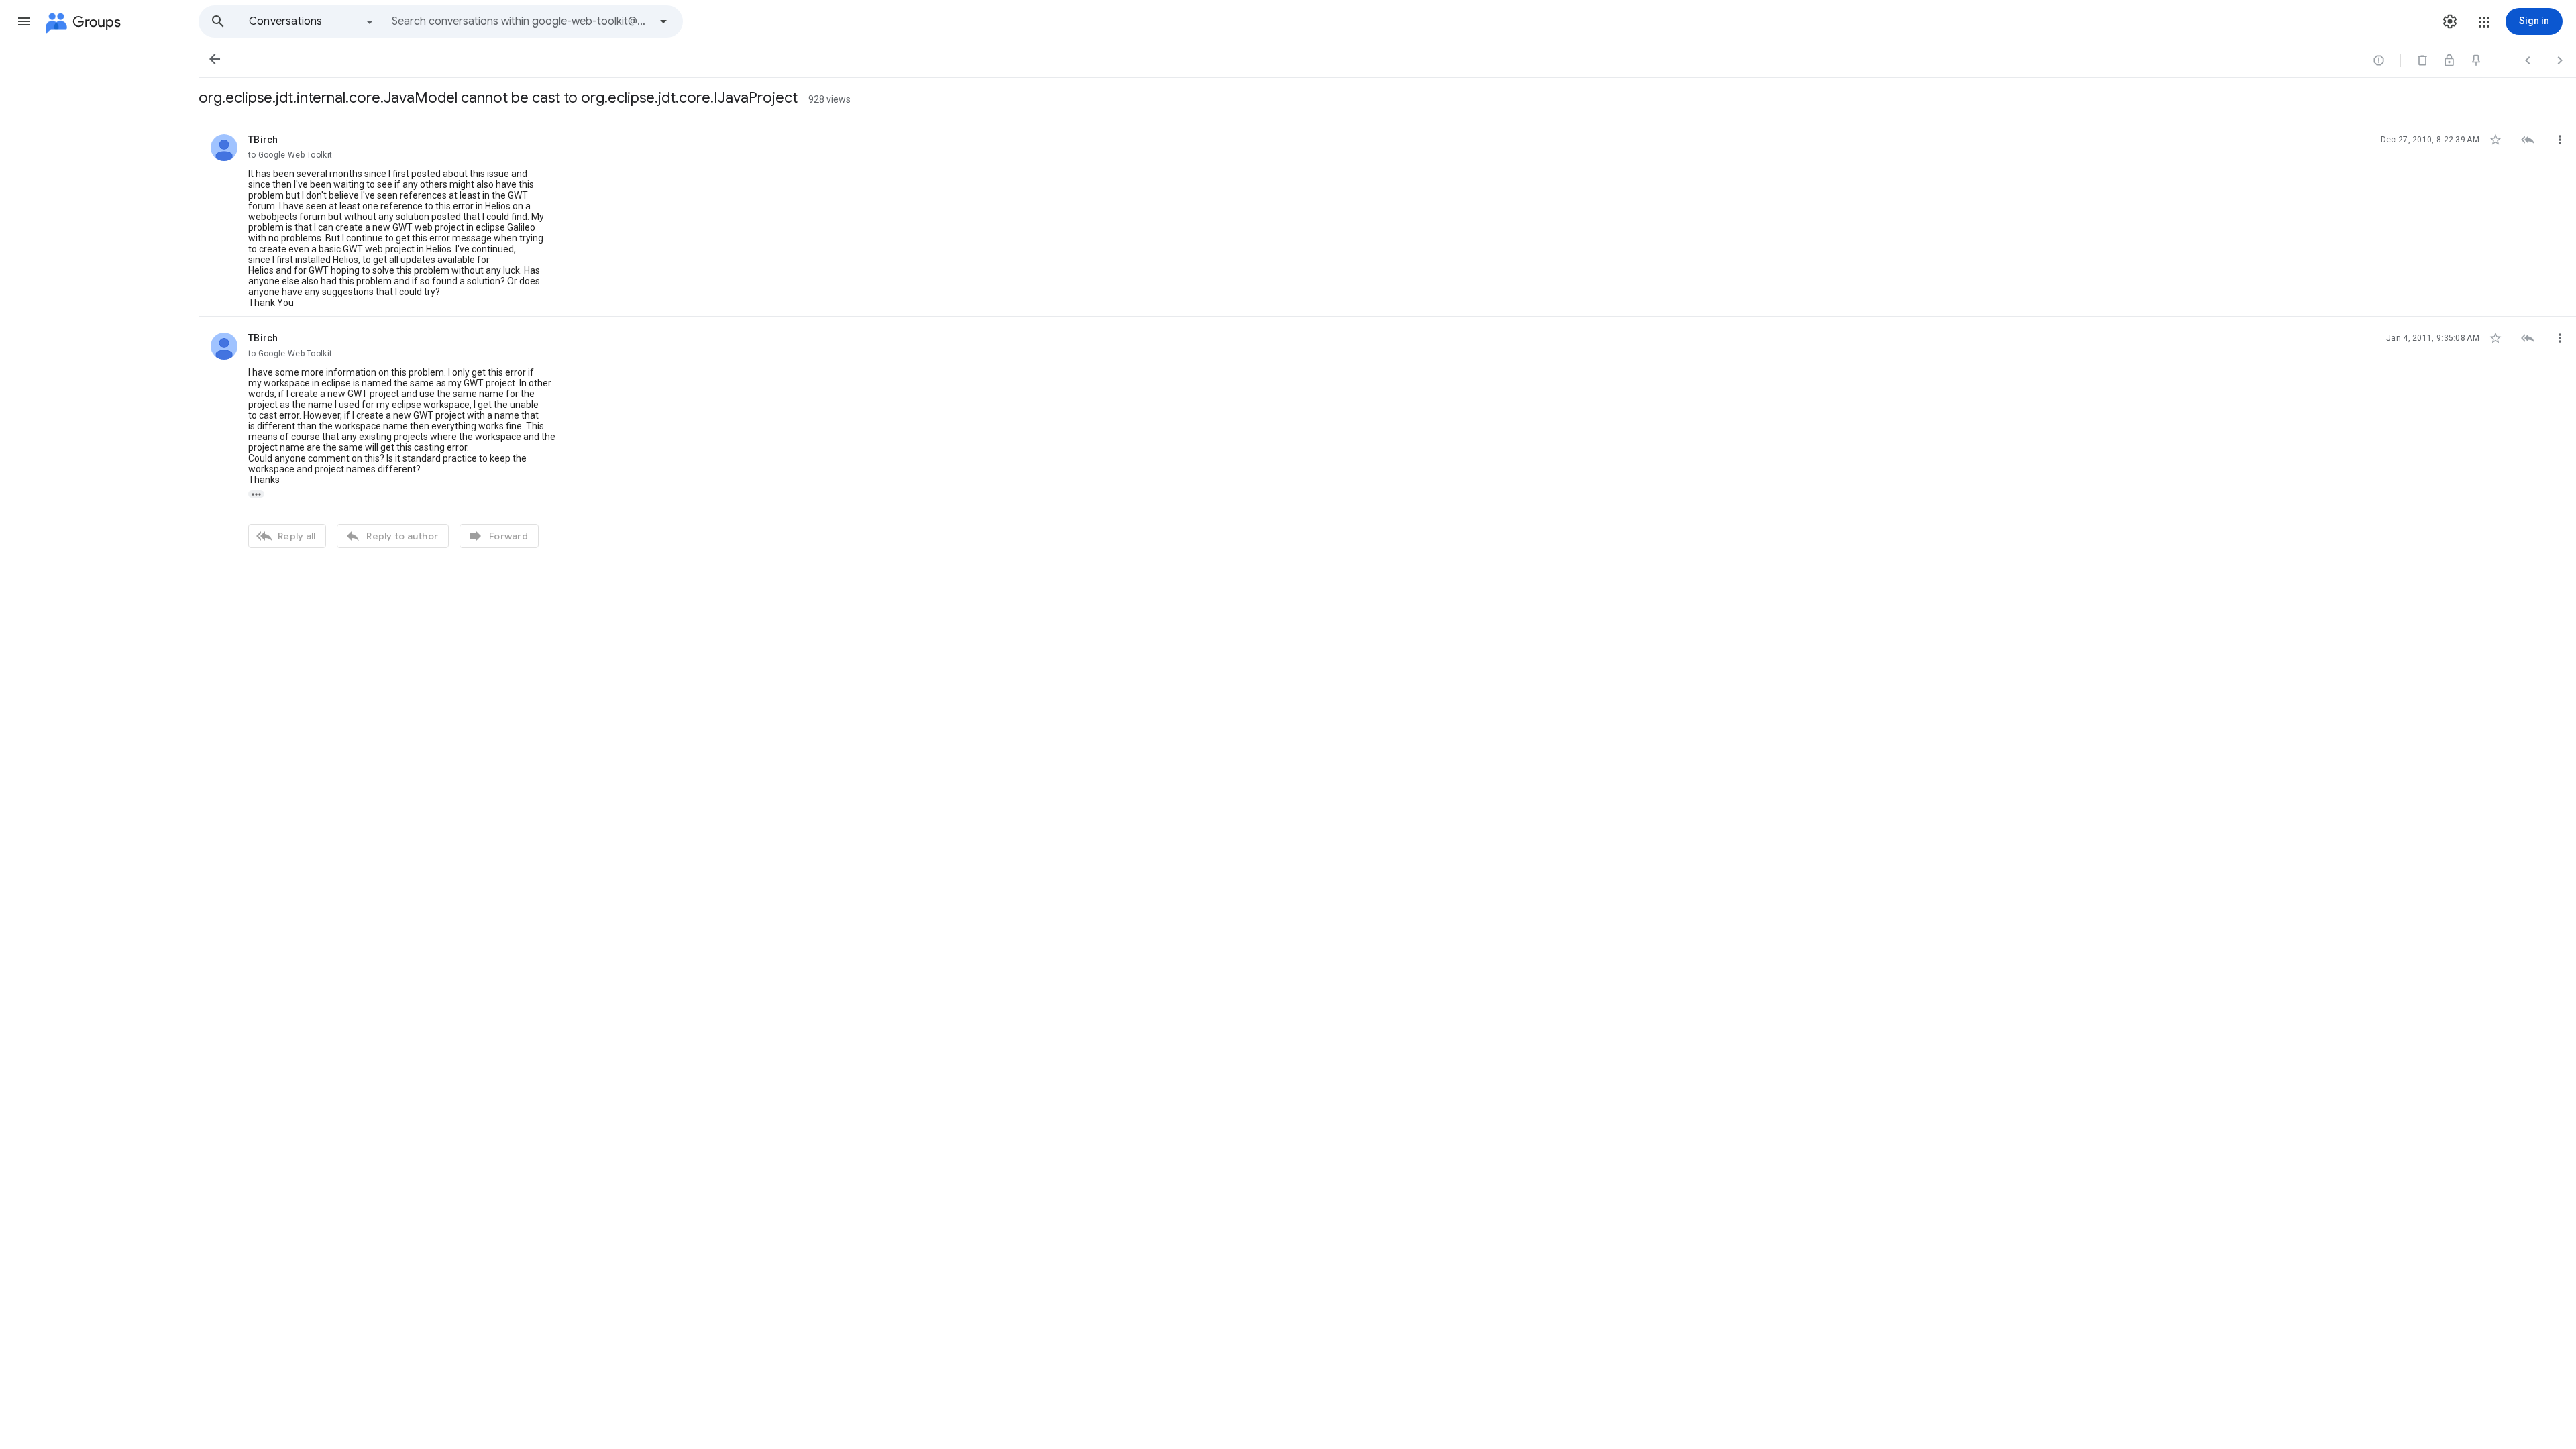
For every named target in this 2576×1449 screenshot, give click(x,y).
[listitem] (1387, 217)
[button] (24, 21)
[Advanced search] (663, 21)
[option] (312, 21)
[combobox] (521, 21)
